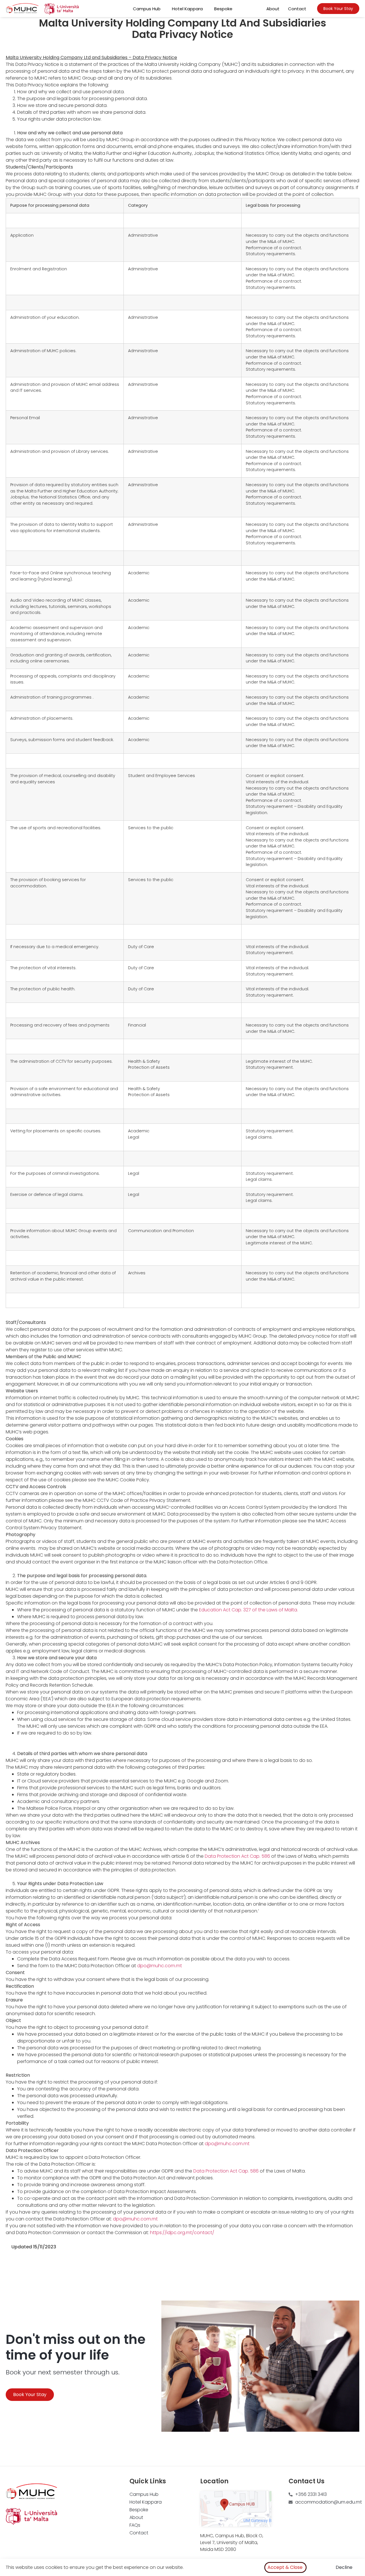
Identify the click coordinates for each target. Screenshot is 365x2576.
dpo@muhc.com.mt (160, 1966)
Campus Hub (147, 9)
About (273, 9)
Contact (297, 9)
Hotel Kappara (187, 9)
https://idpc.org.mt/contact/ (182, 2233)
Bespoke (223, 9)
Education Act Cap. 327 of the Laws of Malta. (249, 1610)
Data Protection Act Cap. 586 (237, 1856)
